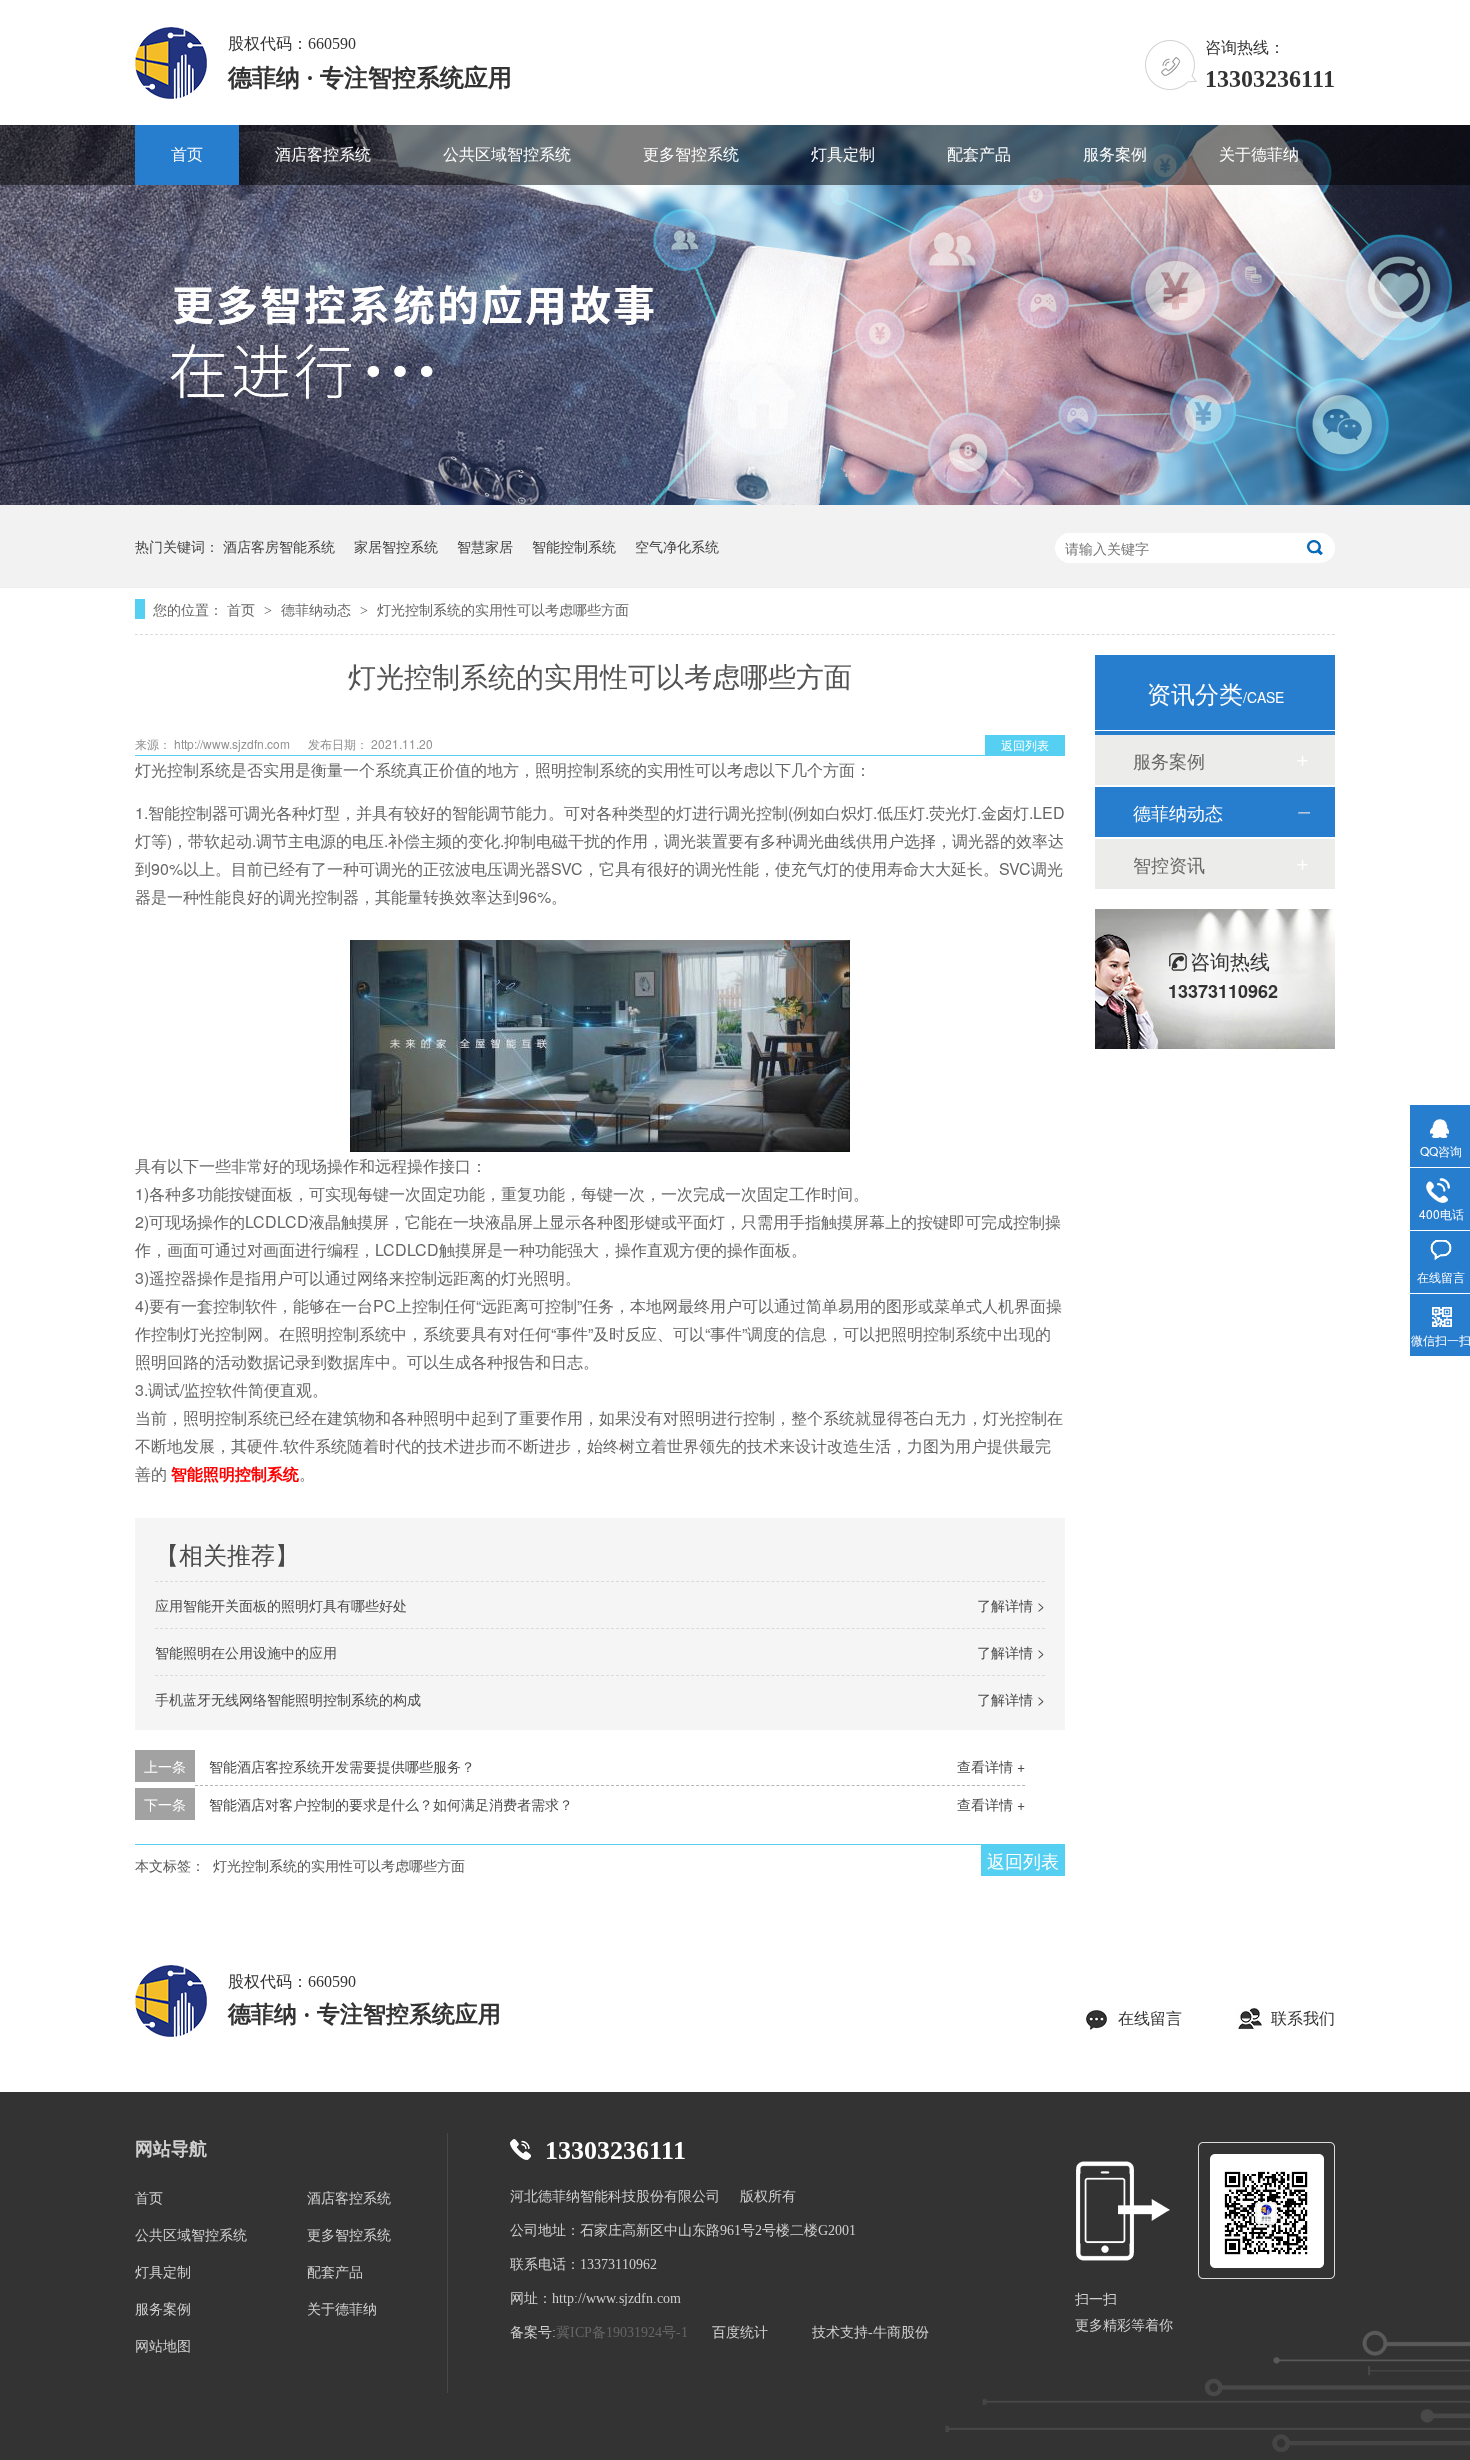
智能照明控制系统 (235, 1473)
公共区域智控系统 (507, 154)
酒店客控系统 (323, 154)
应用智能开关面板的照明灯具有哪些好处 (281, 1605)
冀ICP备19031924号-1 (622, 2332)
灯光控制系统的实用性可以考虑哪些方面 (503, 609)
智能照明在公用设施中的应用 (246, 1652)
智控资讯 (1169, 864)
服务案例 (1115, 154)
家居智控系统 (396, 546)
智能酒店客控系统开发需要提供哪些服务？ (342, 1766)
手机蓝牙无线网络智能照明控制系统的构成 (288, 1699)
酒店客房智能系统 (279, 546)
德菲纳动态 (318, 609)
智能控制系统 (574, 546)
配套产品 (979, 154)
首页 (187, 154)
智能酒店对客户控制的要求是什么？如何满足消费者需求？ (391, 1804)
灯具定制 (843, 154)
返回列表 (1025, 744)
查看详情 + (991, 1766)
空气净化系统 (677, 546)
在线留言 (1150, 2018)
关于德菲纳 (1259, 154)
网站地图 (163, 2346)
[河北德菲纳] (171, 2003)
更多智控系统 (691, 154)
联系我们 (1303, 2018)
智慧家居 (485, 546)
